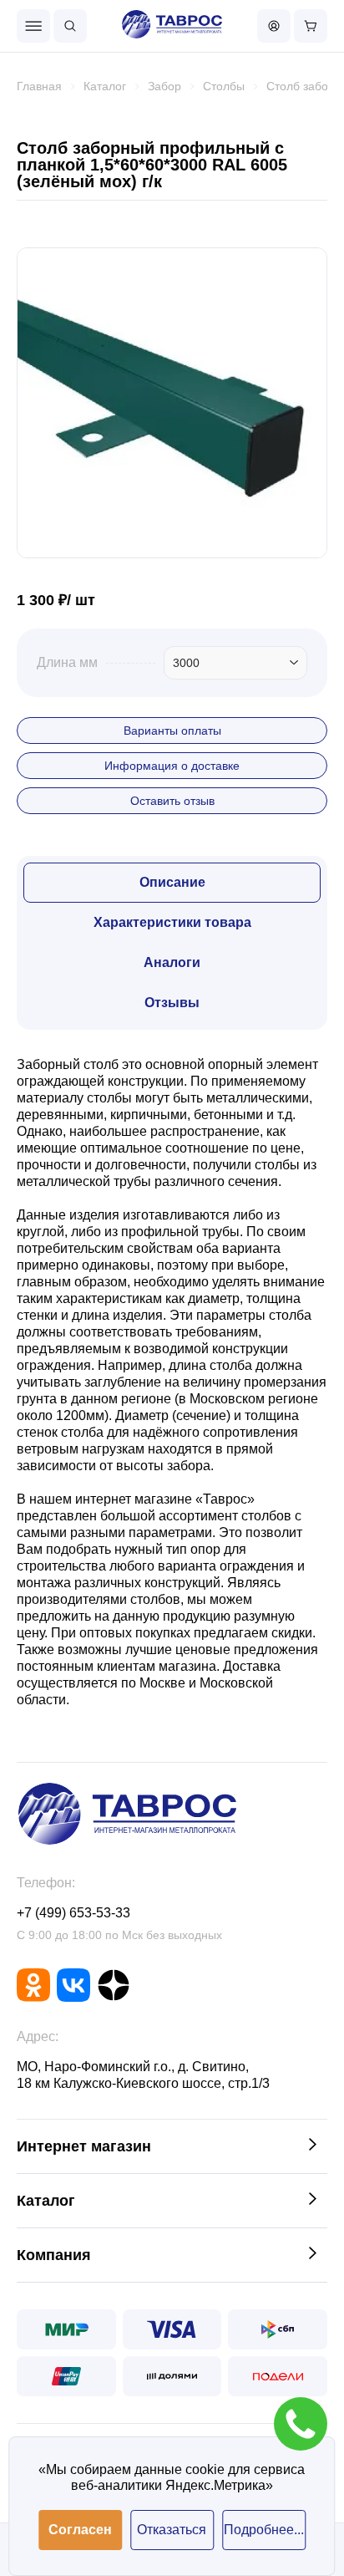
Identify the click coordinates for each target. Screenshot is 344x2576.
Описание (172, 882)
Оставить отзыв (172, 801)
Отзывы (172, 1003)
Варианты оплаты (172, 731)
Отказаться (172, 2530)
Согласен (80, 2530)
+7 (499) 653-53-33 (73, 1913)
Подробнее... (264, 2530)
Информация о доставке (172, 766)
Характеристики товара (172, 922)
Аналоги (172, 962)
